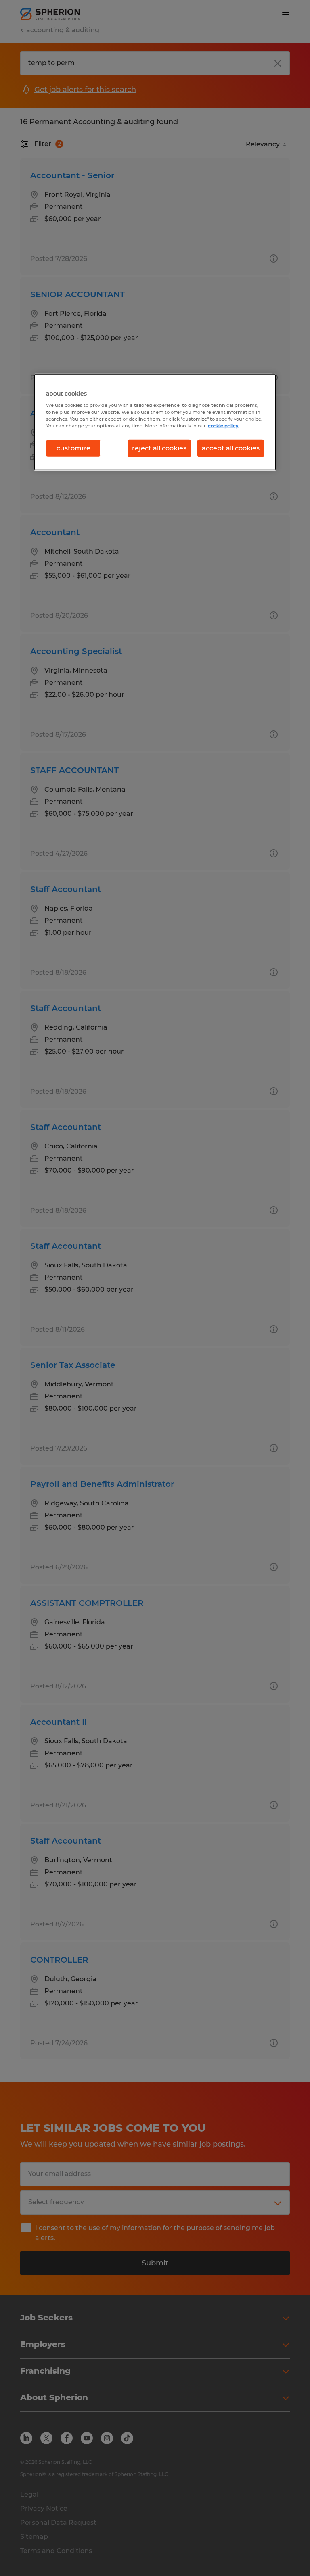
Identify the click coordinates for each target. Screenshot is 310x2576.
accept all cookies (231, 448)
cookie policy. (224, 426)
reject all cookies (159, 448)
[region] (155, 422)
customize (73, 448)
